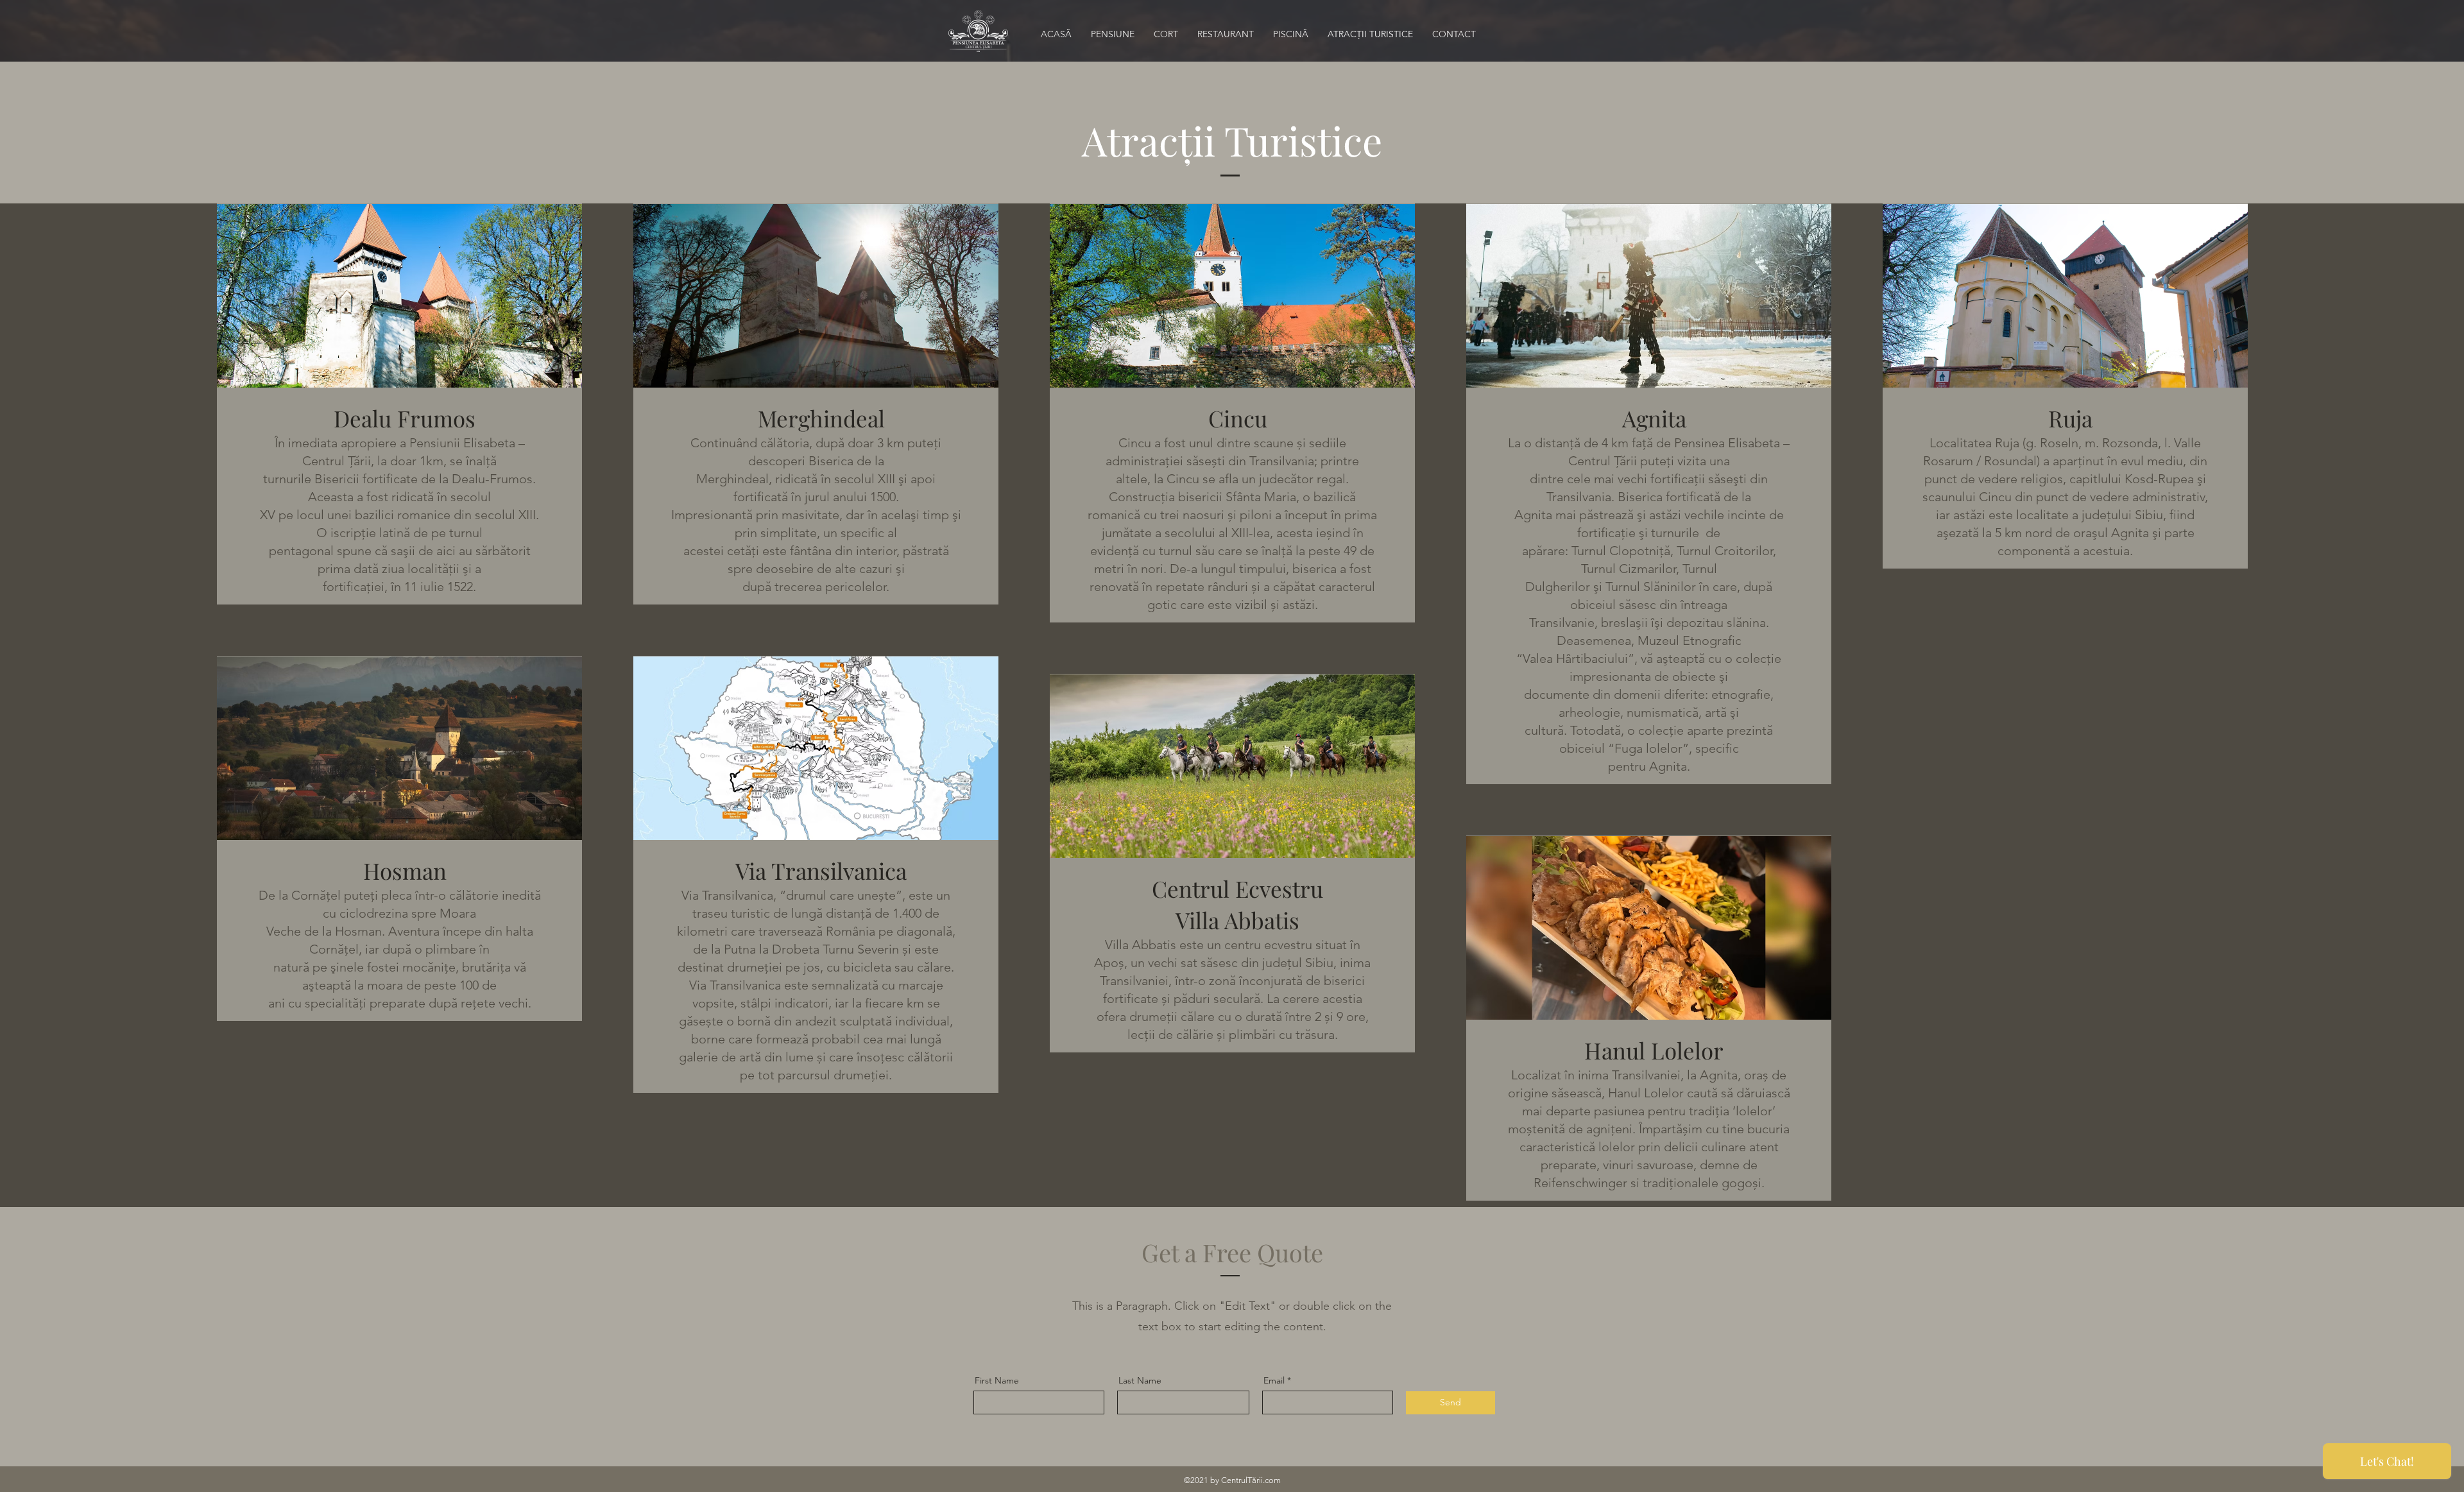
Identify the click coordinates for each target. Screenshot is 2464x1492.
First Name (997, 1380)
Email (1274, 1380)
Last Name (1140, 1380)
